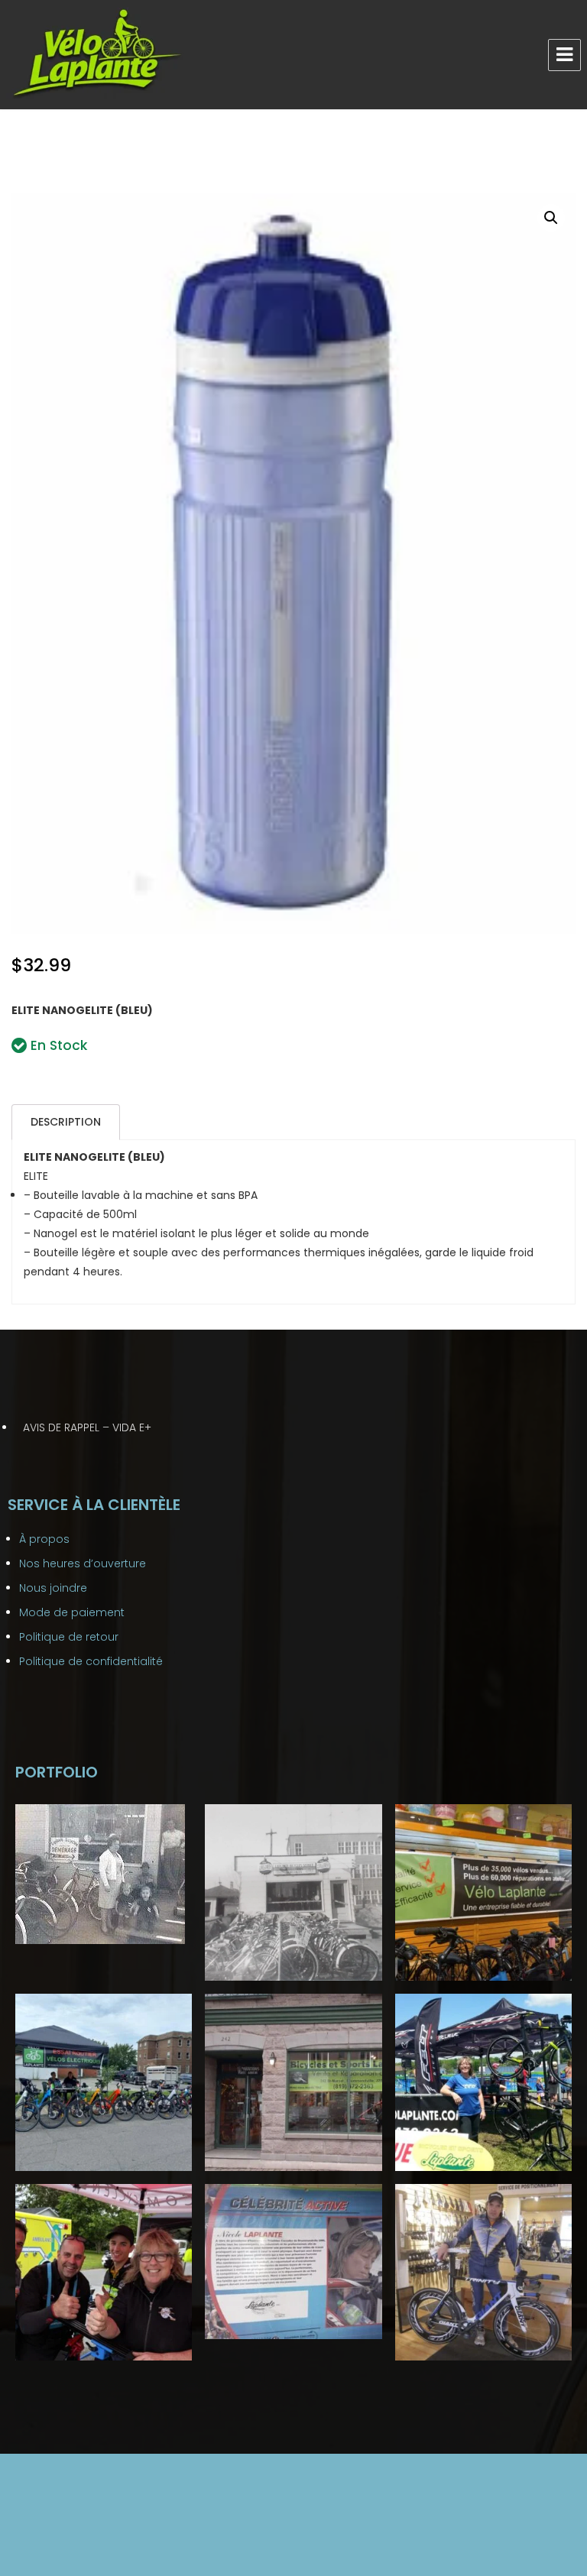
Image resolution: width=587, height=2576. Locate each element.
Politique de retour (69, 1637)
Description (66, 1122)
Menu (564, 55)
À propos (44, 1539)
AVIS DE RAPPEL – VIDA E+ (87, 1427)
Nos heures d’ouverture (83, 1563)
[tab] (66, 1122)
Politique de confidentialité (91, 1661)
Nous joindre (53, 1588)
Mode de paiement (72, 1612)
